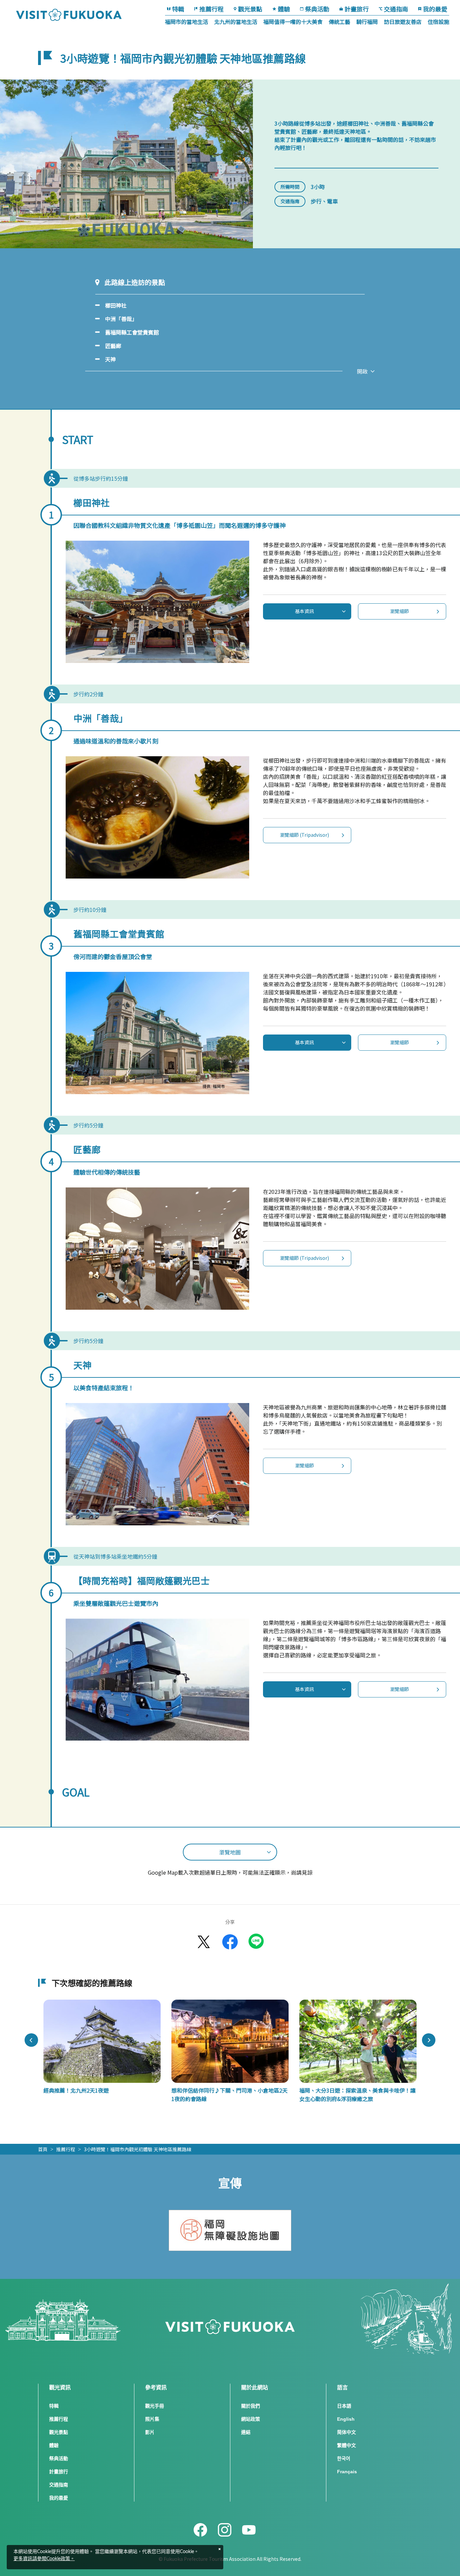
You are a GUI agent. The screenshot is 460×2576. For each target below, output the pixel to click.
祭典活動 (317, 9)
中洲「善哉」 (121, 319)
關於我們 (251, 2406)
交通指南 (396, 9)
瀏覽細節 (399, 611)
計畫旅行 (357, 9)
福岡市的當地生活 (187, 22)
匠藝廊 (113, 346)
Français (347, 2472)
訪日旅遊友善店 (403, 22)
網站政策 (251, 2419)
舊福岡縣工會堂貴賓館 (132, 332)
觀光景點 (250, 9)
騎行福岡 (367, 22)
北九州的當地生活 (236, 22)
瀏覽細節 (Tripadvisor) (304, 835)
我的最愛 (435, 9)
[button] (230, 1852)
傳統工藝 (339, 22)
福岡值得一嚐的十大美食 (293, 22)
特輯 (178, 9)
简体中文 (347, 2432)
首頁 (43, 2149)
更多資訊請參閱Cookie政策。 (44, 2559)
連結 (246, 2432)
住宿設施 (438, 22)
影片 (150, 2432)
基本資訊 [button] (304, 611)
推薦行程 (211, 9)
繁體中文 (347, 2445)
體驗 (284, 9)
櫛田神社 (116, 305)
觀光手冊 (155, 2406)
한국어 (344, 2458)
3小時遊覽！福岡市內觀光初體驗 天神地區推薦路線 (138, 2149)
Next (429, 2040)
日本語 (344, 2406)
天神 (110, 359)
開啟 (362, 371)
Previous (31, 2040)
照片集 (152, 2419)
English (346, 2419)
